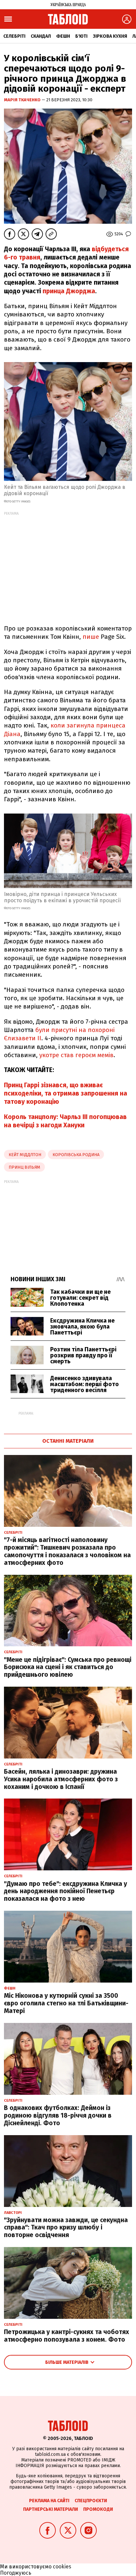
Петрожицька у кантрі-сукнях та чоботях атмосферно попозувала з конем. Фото (67, 2336)
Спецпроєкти (91, 2501)
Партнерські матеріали (51, 2509)
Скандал (41, 36)
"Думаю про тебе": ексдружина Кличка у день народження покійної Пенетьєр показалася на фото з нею (66, 1891)
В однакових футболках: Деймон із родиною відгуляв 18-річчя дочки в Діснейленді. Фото (58, 2115)
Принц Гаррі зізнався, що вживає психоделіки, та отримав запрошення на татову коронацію (66, 1094)
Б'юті (81, 36)
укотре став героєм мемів (76, 1055)
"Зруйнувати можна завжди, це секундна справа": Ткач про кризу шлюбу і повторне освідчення (66, 2228)
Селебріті (14, 36)
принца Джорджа (69, 291)
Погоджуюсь (16, 2573)
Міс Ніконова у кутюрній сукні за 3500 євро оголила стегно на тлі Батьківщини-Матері (66, 2003)
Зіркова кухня (110, 36)
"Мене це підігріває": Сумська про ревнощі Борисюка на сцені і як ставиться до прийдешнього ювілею (68, 1667)
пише (91, 637)
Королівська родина (76, 1155)
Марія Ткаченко (23, 100)
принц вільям (24, 1167)
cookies (62, 2567)
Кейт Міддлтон (25, 1155)
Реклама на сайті (49, 2501)
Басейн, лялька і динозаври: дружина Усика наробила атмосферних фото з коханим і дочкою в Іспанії (61, 1779)
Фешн (63, 36)
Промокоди (98, 2509)
